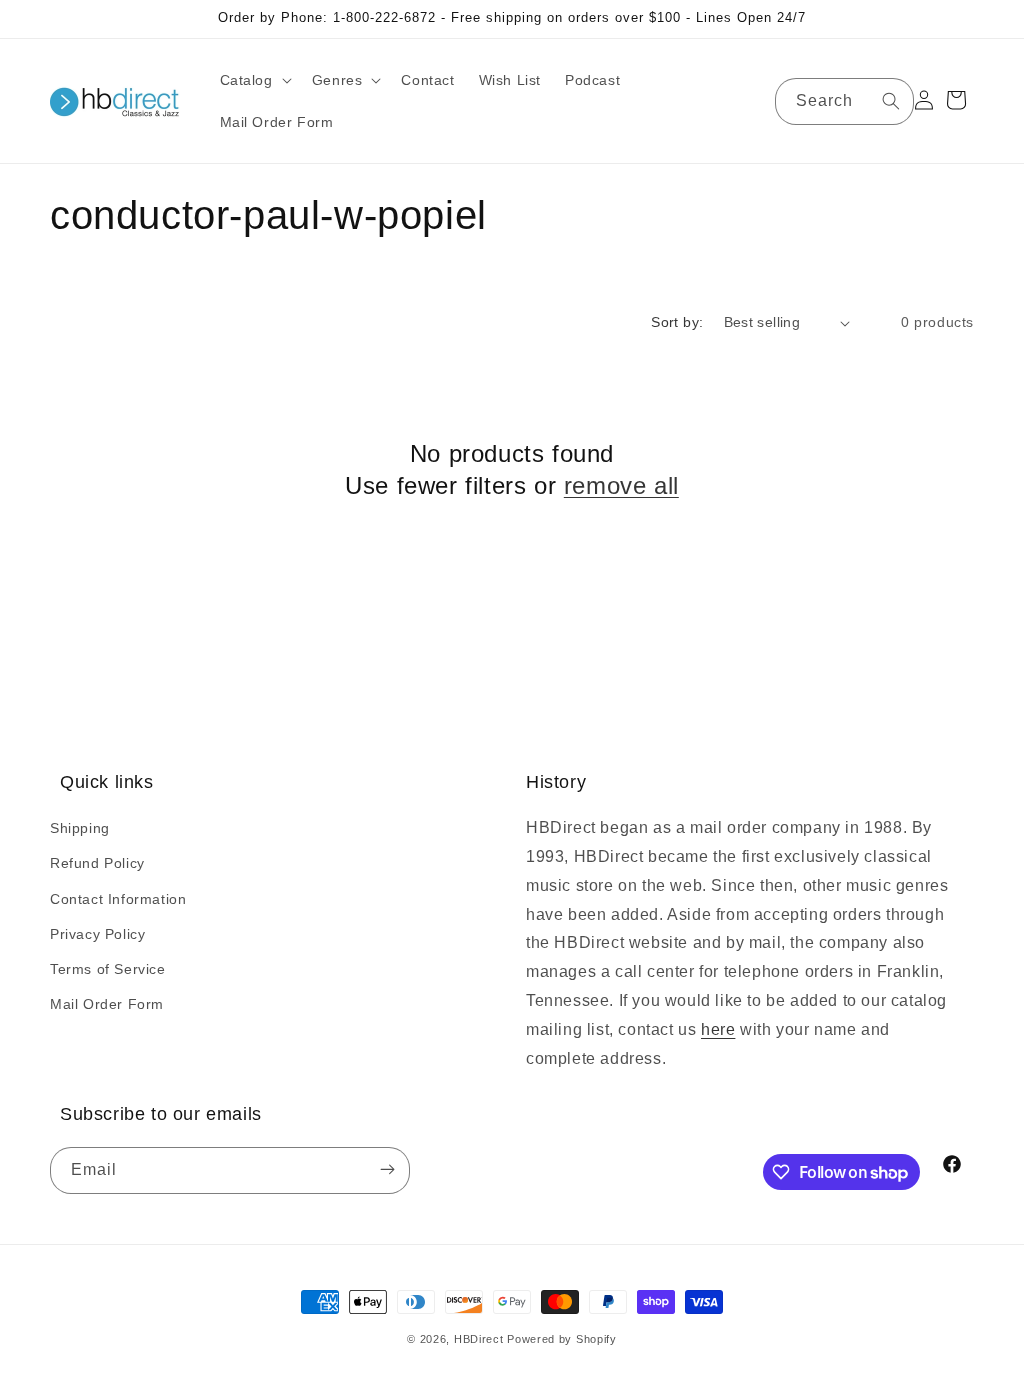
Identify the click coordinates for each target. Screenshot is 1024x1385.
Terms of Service (108, 969)
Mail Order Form (107, 1004)
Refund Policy (97, 863)
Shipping (80, 828)
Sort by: (677, 322)
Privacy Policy (97, 934)
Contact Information (118, 899)
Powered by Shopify (562, 1339)
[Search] (891, 101)
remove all (621, 485)
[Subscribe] (387, 1170)
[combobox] (844, 101)
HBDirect (479, 1339)
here (718, 1029)
